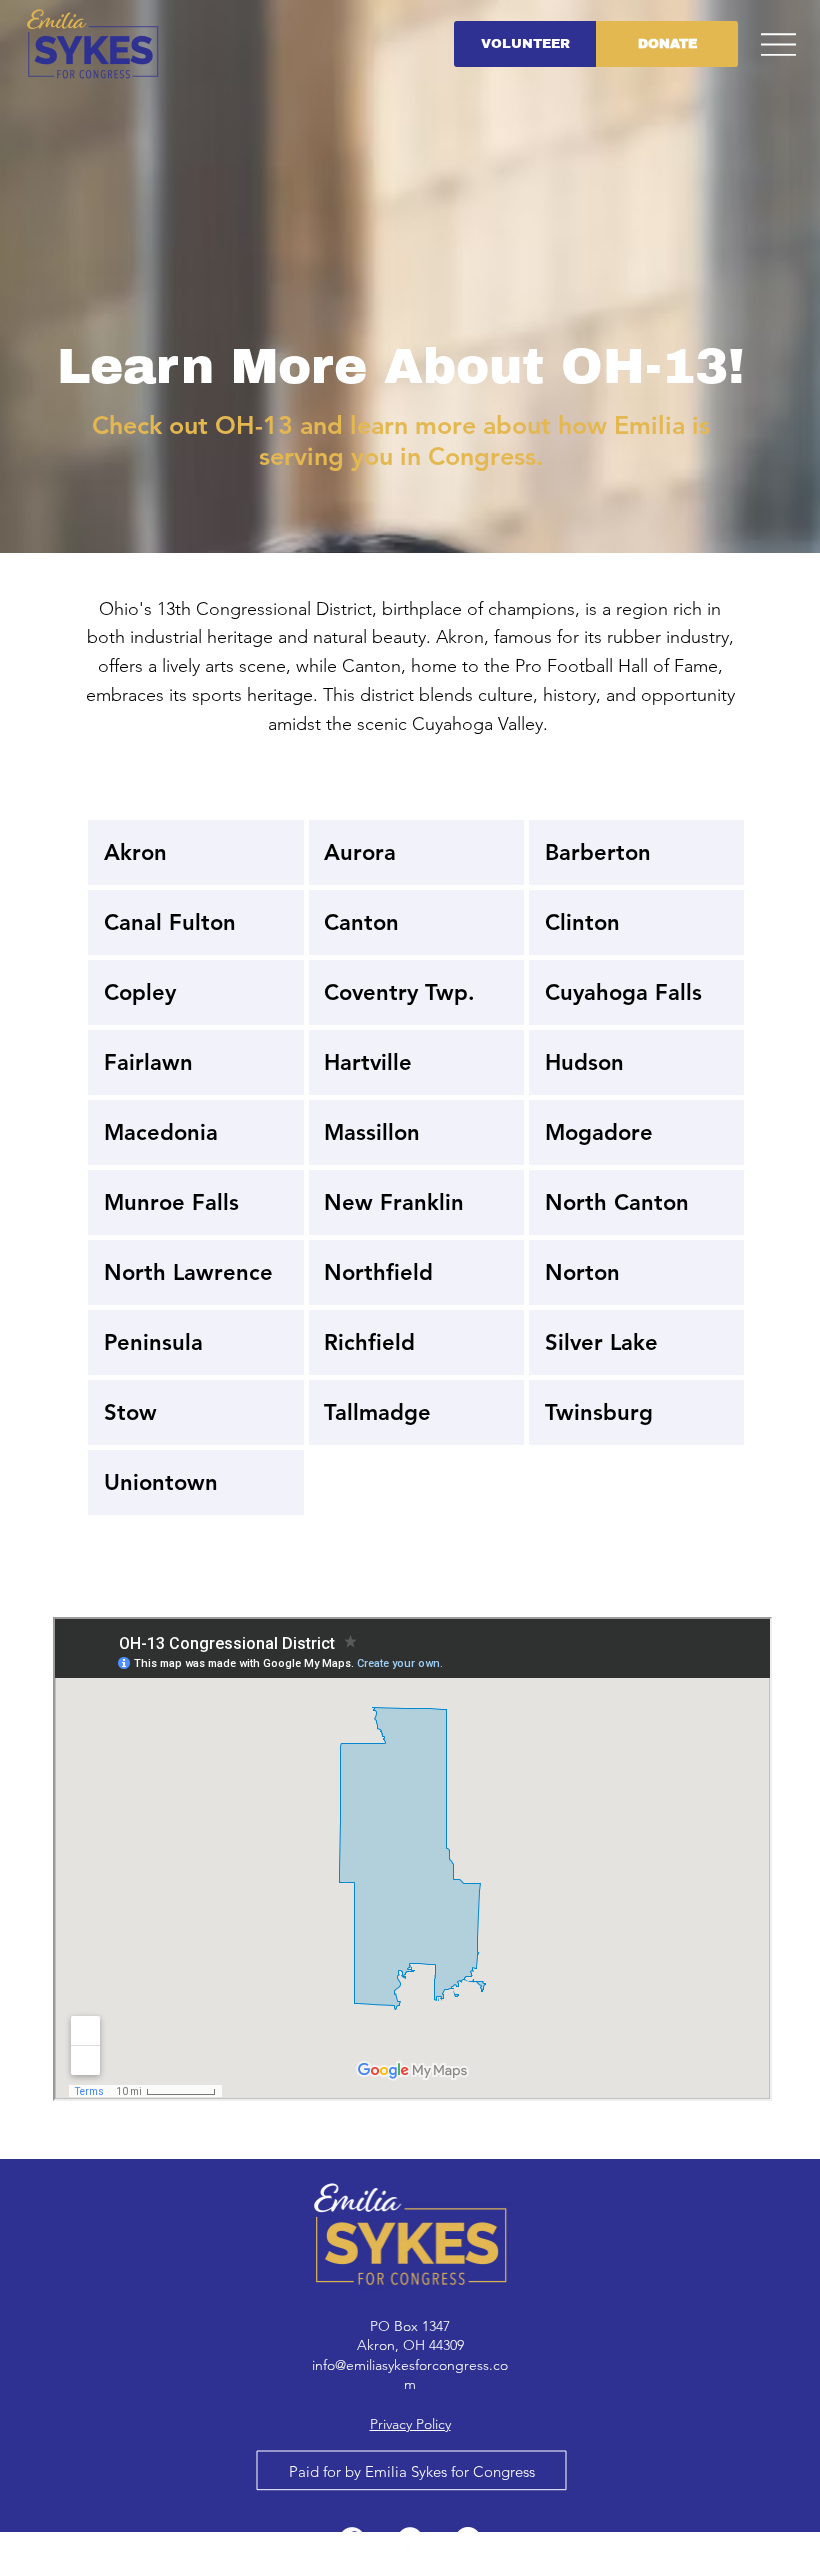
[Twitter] (410, 2540)
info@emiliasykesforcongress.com (410, 2375)
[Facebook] (352, 2540)
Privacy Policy (410, 2424)
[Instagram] (468, 2540)
